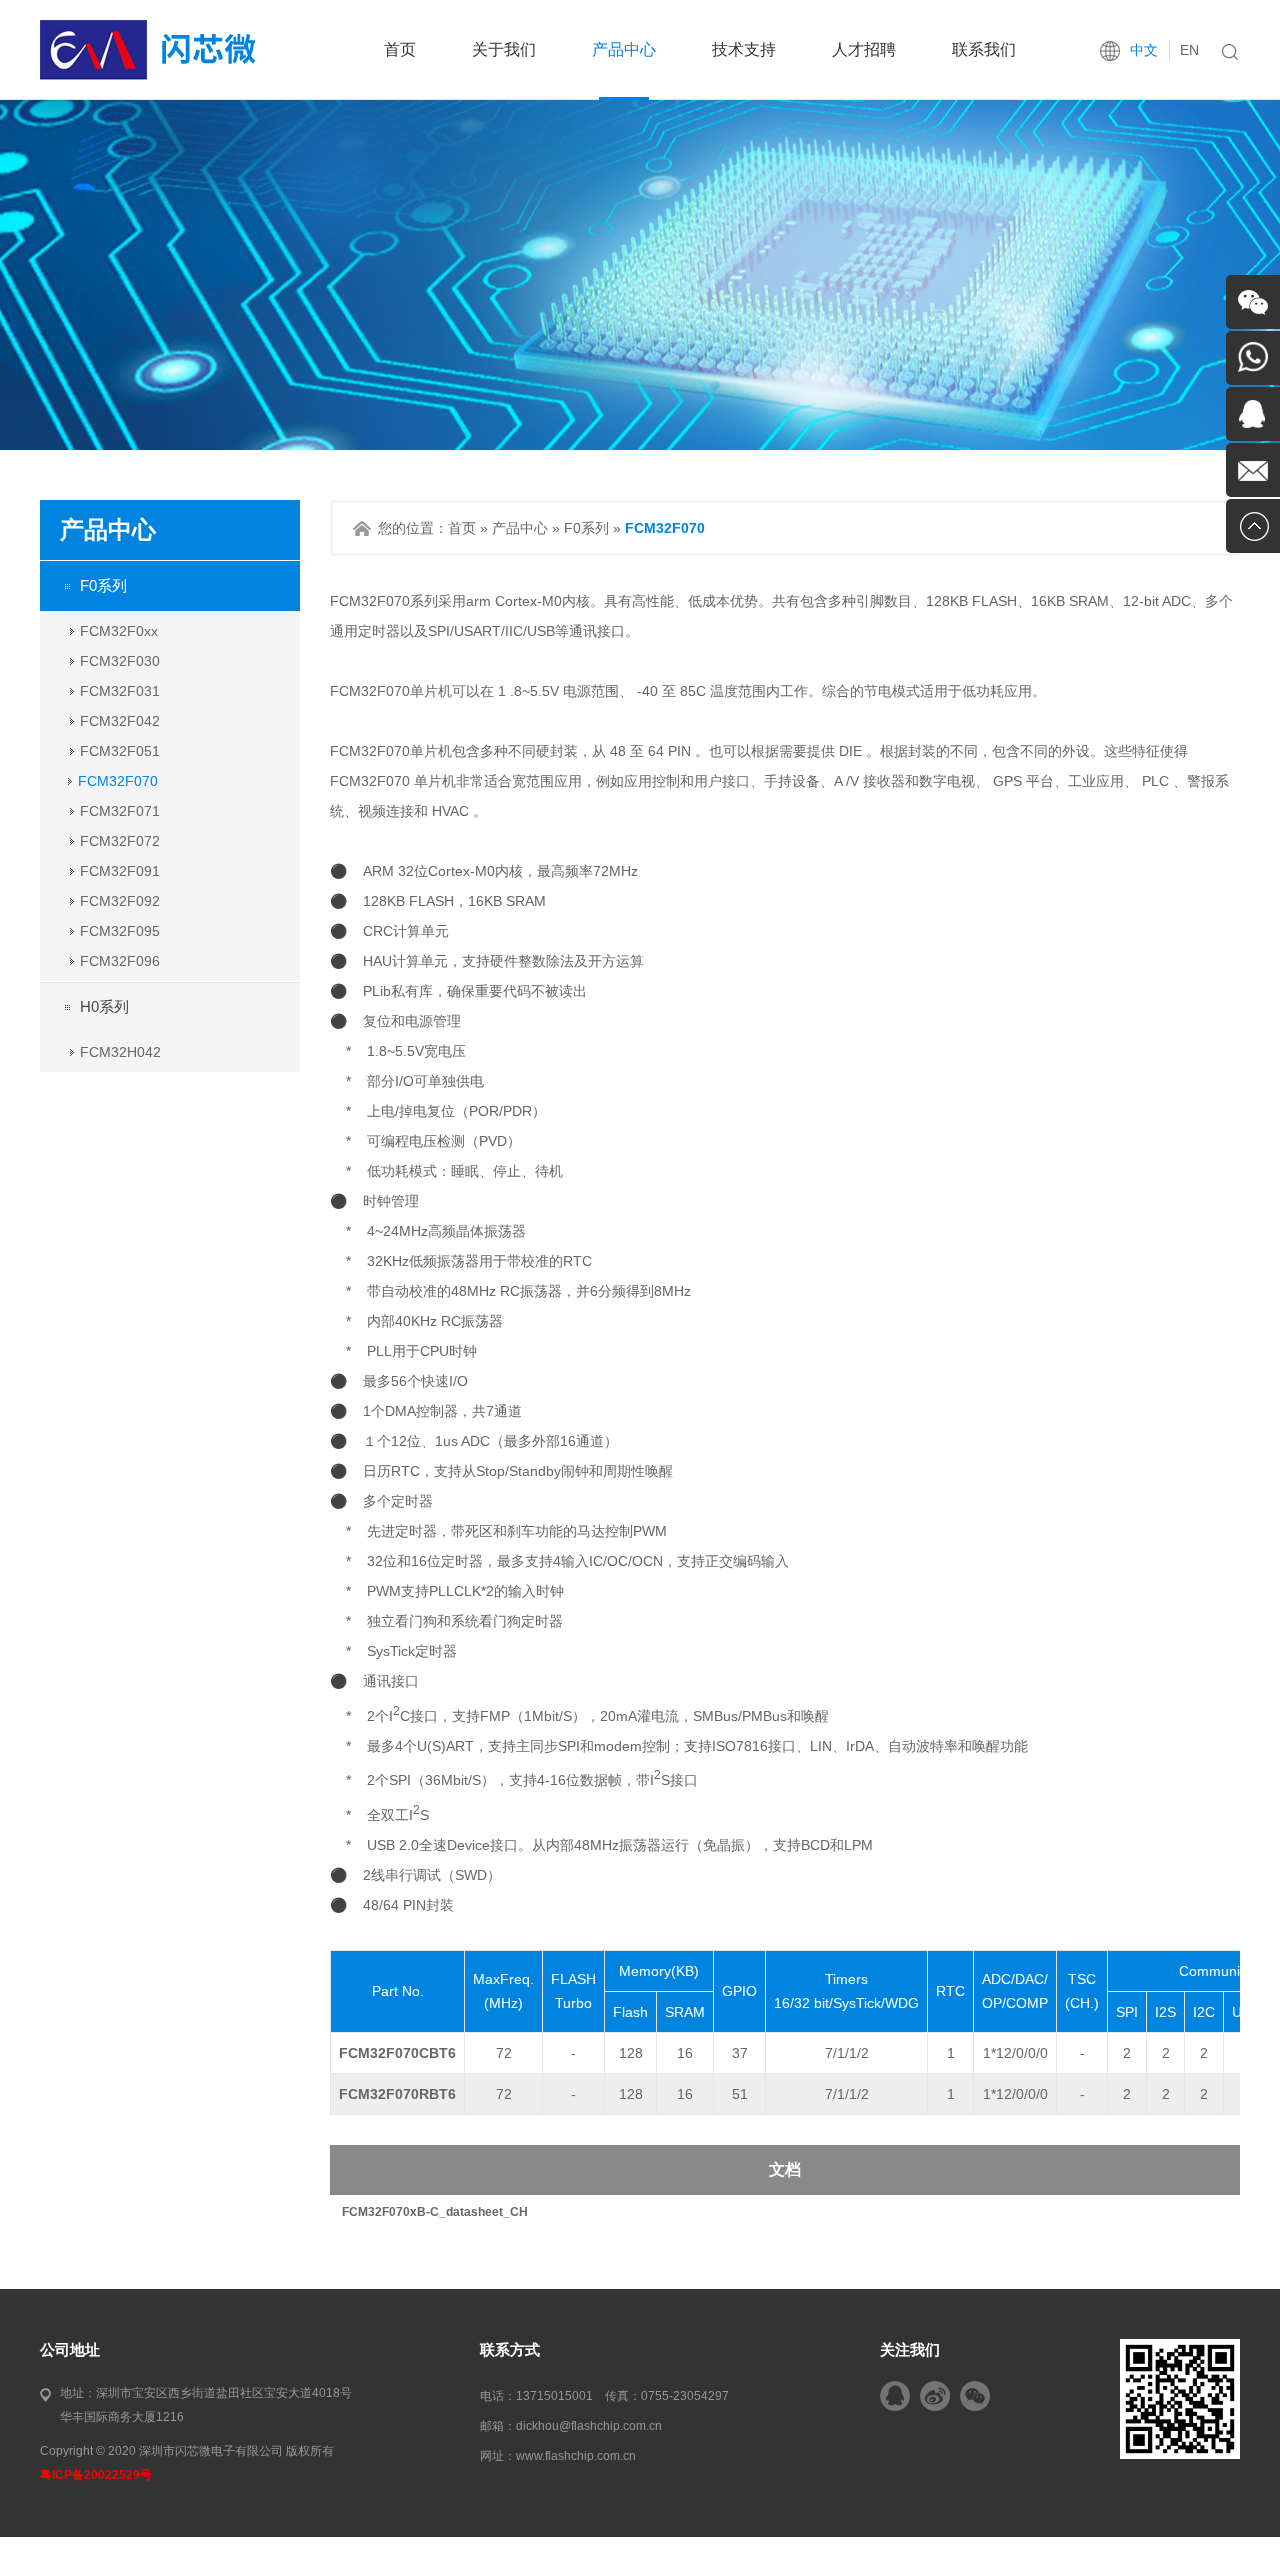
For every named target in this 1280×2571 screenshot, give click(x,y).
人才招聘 (864, 49)
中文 (1144, 50)
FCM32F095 (120, 931)
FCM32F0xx (119, 631)
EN (1189, 50)
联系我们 (984, 49)
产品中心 (624, 49)
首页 (400, 49)
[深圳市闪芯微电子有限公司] (148, 76)
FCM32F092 (120, 901)
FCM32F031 (120, 691)
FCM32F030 (120, 661)
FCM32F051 (120, 751)
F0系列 (103, 585)
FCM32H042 (120, 1052)
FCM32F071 (120, 811)
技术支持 (744, 49)
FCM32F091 (120, 871)
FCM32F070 (118, 781)
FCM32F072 (120, 841)
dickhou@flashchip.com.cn (589, 2426)
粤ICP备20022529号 (96, 2475)
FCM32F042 (120, 721)
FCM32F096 (120, 961)
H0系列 (104, 1006)
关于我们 (504, 49)
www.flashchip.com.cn (576, 2456)
